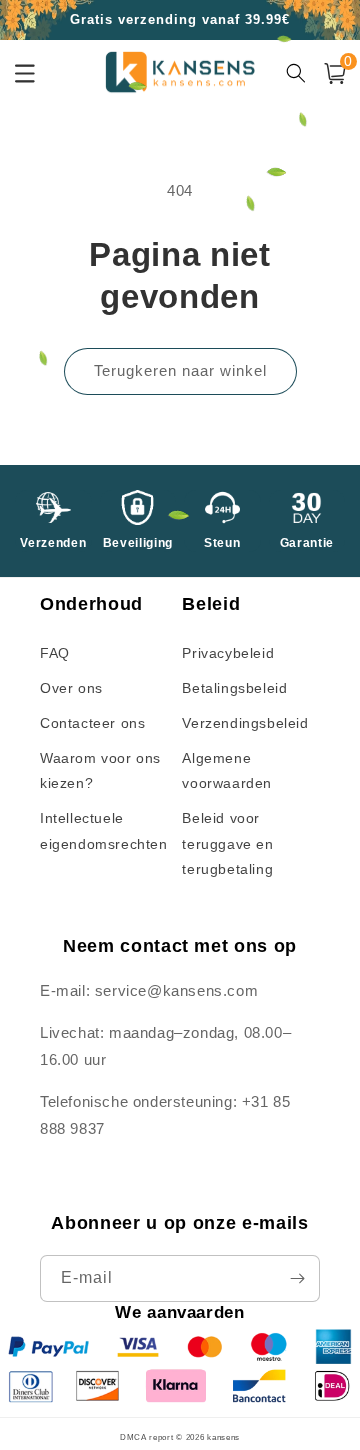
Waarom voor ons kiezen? (100, 770)
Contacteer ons (92, 723)
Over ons (71, 688)
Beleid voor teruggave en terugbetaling (227, 843)
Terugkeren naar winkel (180, 370)
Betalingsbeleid (234, 688)
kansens (223, 1437)
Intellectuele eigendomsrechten (104, 830)
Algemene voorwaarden (227, 770)
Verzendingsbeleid (245, 723)
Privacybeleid (228, 653)
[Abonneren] (297, 1278)
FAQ (55, 653)
